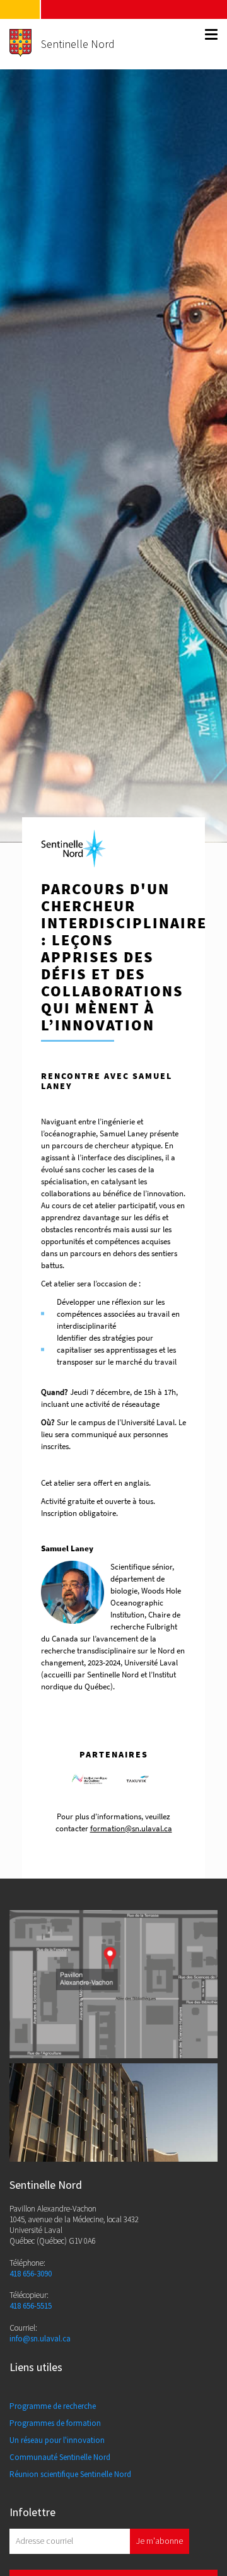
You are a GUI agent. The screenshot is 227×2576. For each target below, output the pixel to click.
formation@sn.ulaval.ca (131, 1828)
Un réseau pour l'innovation (57, 2440)
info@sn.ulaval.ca (40, 2339)
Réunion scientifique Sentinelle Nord (70, 2474)
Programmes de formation (55, 2423)
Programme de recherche (53, 2406)
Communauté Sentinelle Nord (60, 2457)
